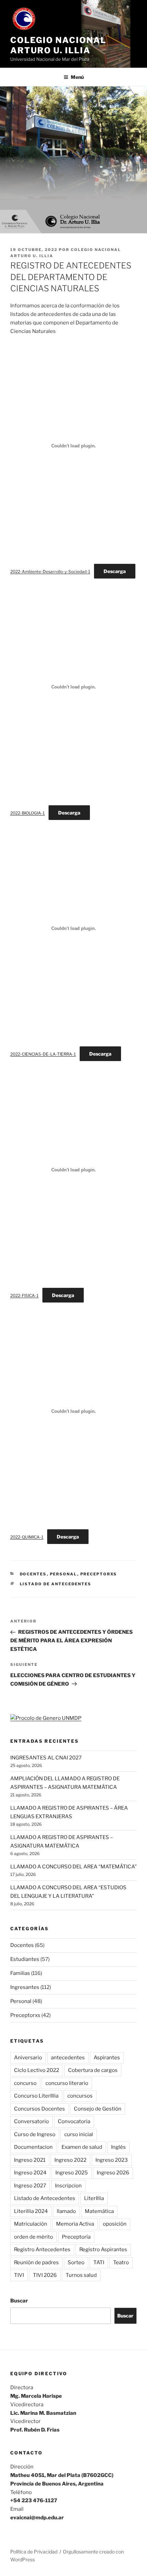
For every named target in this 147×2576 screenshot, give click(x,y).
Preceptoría (76, 2237)
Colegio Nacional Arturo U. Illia (58, 45)
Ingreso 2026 (113, 2173)
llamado (66, 2211)
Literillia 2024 (31, 2211)
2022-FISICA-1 (24, 1296)
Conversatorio (31, 2121)
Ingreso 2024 (30, 2173)
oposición (115, 2224)
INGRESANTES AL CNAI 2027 (46, 1758)
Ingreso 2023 (112, 2160)
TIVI (19, 2275)
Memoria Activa (75, 2224)
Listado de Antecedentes (56, 1584)
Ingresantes (25, 1987)
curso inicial (79, 2134)
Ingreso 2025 (72, 2173)
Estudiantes (25, 1959)
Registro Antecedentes (42, 2250)
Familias (20, 1973)
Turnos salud (81, 2275)
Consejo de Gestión (98, 2109)
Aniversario (28, 2058)
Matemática (99, 2211)
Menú (77, 77)
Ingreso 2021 (30, 2160)
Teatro (121, 2262)
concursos (80, 2096)
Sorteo (76, 2262)
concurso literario (67, 2083)
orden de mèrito (34, 2237)
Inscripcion (68, 2186)
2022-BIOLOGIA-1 (28, 813)
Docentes (33, 1574)
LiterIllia (94, 2198)
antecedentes (68, 2058)
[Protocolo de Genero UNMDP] (46, 1718)
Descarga (115, 571)
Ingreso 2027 (30, 2186)
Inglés (118, 2147)
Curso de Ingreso (35, 2134)
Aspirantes (107, 2058)
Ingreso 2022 (70, 2160)
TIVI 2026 (45, 2275)
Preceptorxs (99, 1574)
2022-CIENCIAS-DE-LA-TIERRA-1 (43, 1054)
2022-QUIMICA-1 (27, 1537)
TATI (99, 2262)
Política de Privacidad (34, 2552)
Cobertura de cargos (93, 2070)
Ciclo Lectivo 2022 (37, 2070)
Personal (64, 1574)
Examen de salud (82, 2147)
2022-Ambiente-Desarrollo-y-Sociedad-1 (50, 572)
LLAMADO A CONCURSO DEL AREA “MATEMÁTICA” (73, 1867)
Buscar (19, 2301)
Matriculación (31, 2224)
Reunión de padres (36, 2262)
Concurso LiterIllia (36, 2096)
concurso (25, 2083)
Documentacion (33, 2147)
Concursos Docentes (39, 2109)
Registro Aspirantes (103, 2250)
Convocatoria (74, 2121)
